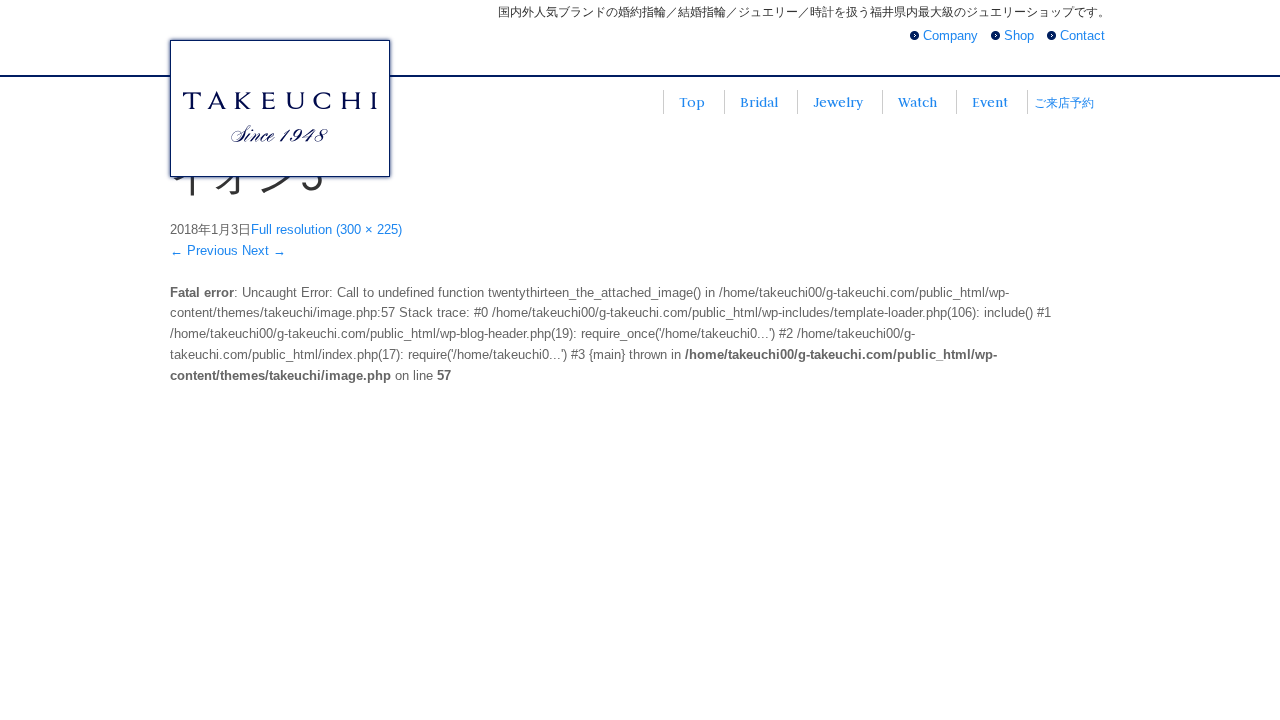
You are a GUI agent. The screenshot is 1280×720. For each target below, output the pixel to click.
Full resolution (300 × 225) (326, 229)
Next (264, 250)
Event (990, 102)
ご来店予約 (1064, 103)
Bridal (759, 102)
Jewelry (838, 102)
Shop (1019, 35)
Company (950, 35)
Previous (204, 250)
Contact (1082, 35)
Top (692, 102)
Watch (917, 102)
